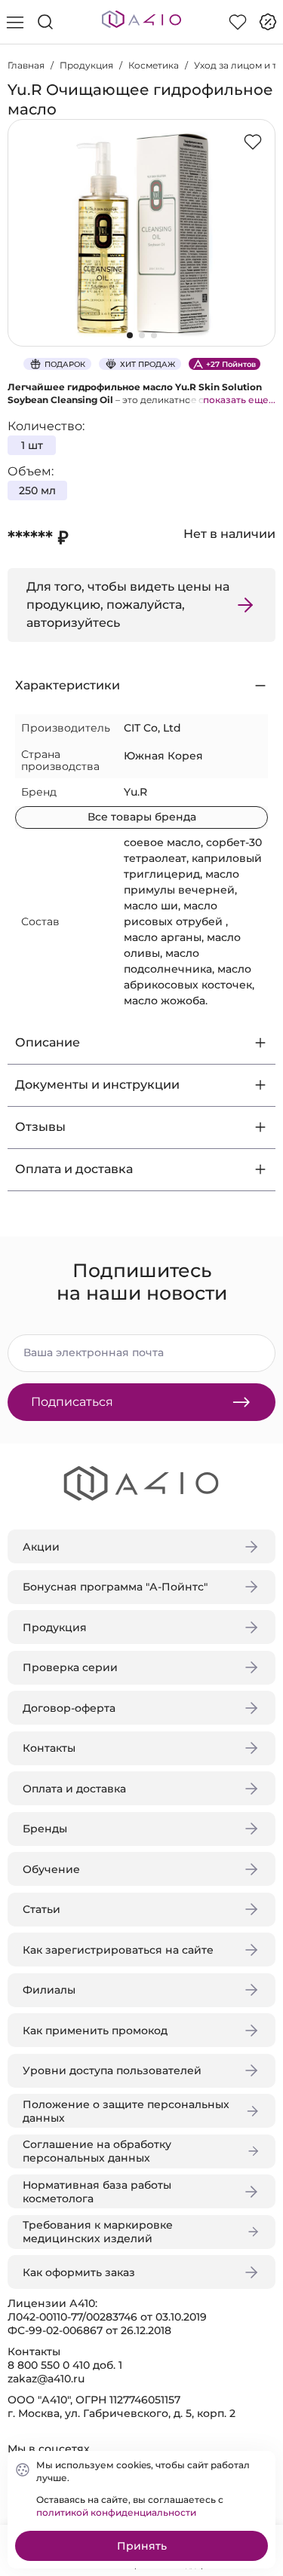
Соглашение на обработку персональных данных (97, 2151)
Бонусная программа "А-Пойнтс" (115, 1587)
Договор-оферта (69, 1708)
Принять (142, 2546)
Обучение (51, 1869)
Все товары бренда (142, 817)
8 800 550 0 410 (49, 2365)
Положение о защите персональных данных (126, 2111)
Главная (26, 65)
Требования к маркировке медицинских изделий (98, 2232)
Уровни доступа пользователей (112, 2070)
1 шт (32, 445)
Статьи (42, 1909)
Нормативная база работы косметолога (97, 2192)
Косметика (154, 65)
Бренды (45, 1829)
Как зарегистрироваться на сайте (118, 1950)
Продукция (86, 65)
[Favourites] (238, 22)
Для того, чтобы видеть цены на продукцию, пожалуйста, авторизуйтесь (128, 605)
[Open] (259, 216)
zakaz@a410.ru (46, 2379)
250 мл (37, 490)
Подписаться (72, 1402)
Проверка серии (70, 1667)
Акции (41, 1547)
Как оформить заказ (79, 2272)
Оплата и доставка (74, 1789)
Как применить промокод (95, 2031)
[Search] (45, 22)
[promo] (268, 22)
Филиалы (49, 1990)
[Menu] (15, 22)
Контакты (49, 1748)
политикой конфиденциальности (116, 2512)
